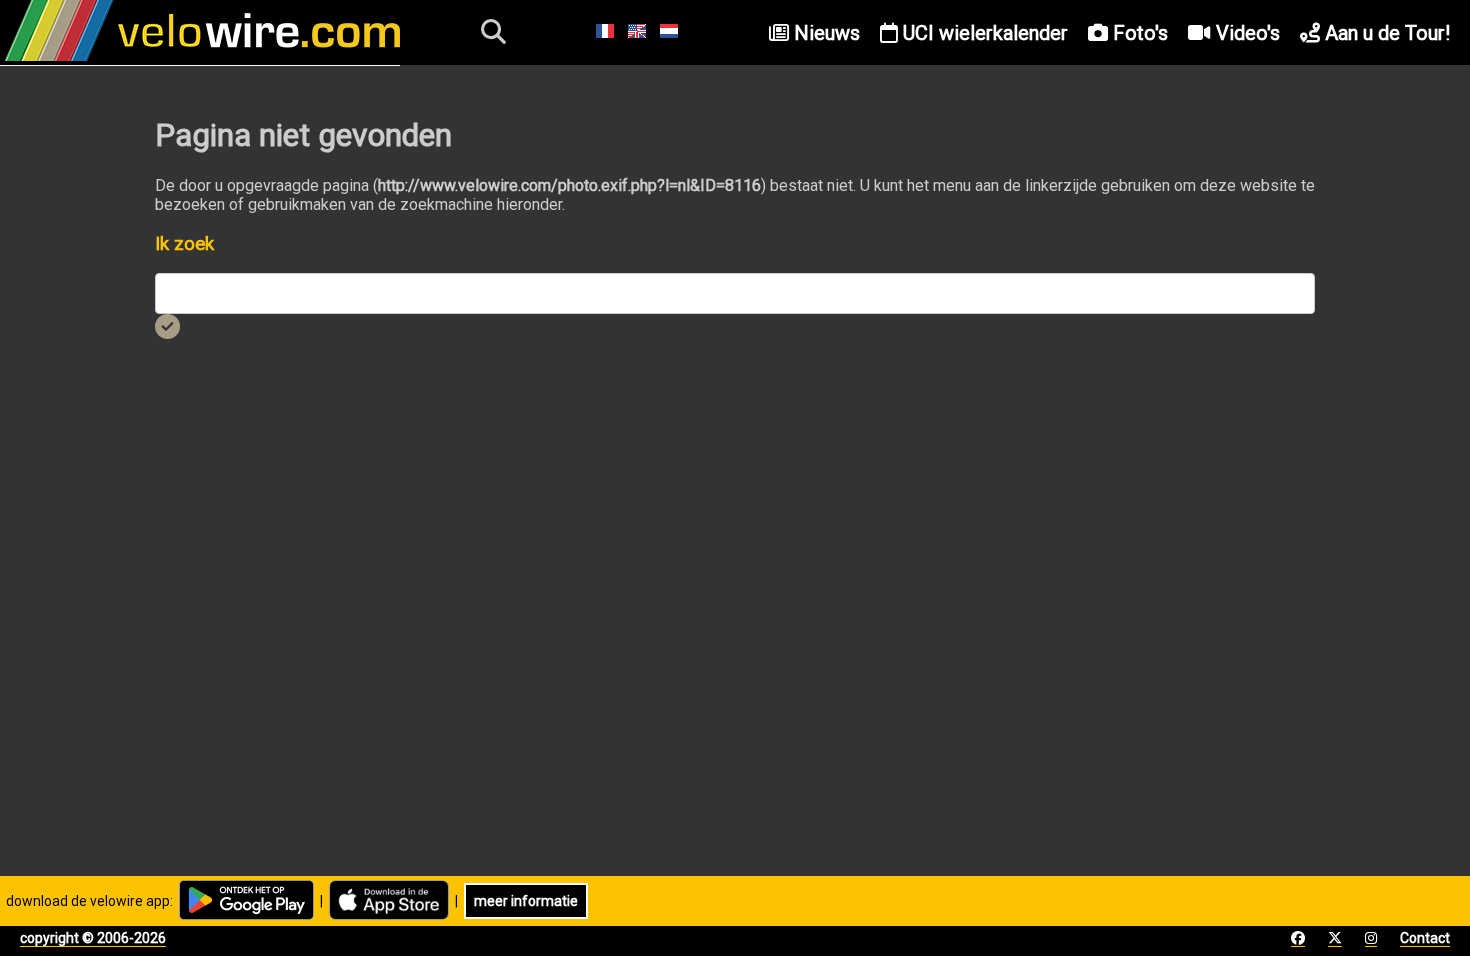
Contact (1425, 938)
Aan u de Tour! (1385, 33)
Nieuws (824, 33)
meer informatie (526, 901)
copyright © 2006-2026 (93, 938)
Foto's (1138, 33)
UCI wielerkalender (983, 33)
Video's (1245, 33)
